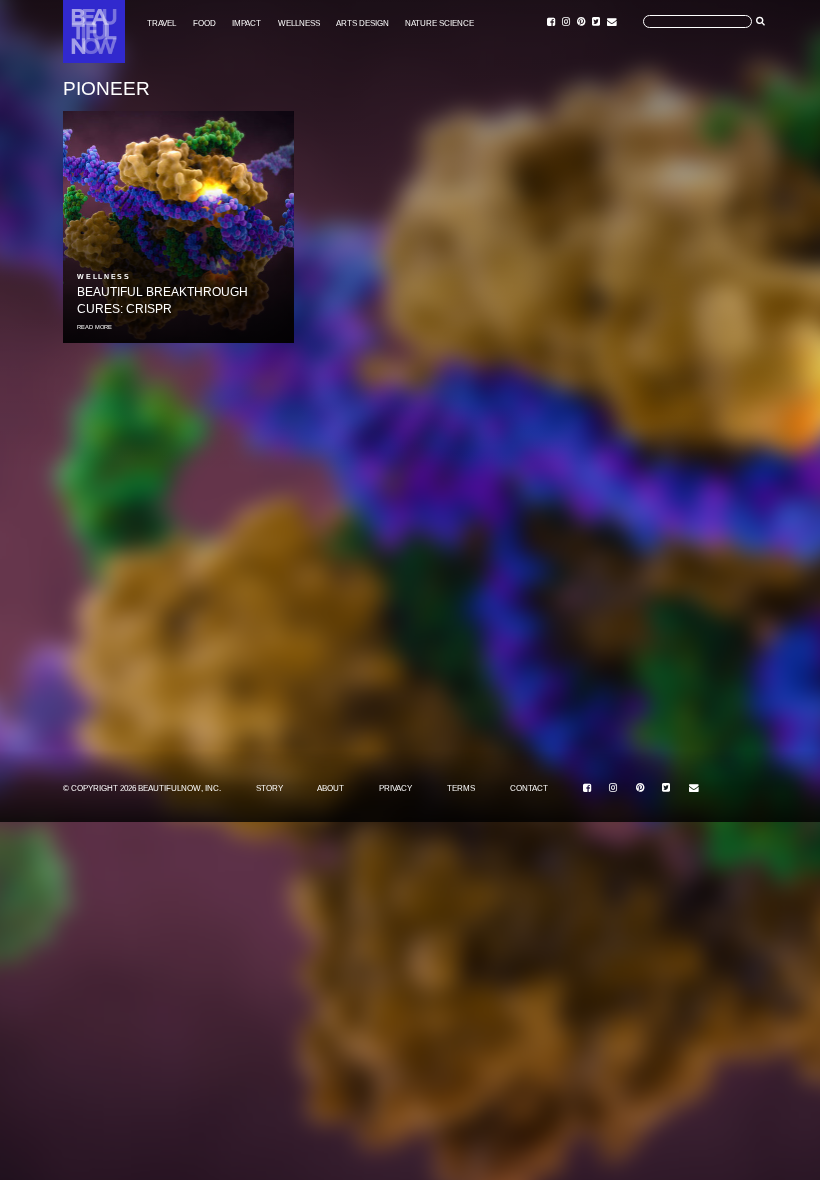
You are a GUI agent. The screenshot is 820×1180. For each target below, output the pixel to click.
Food (204, 22)
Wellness (299, 22)
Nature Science (439, 22)
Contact (529, 788)
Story (269, 788)
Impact (246, 22)
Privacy (395, 788)
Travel (161, 22)
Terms (461, 788)
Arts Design (362, 22)
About (330, 788)
